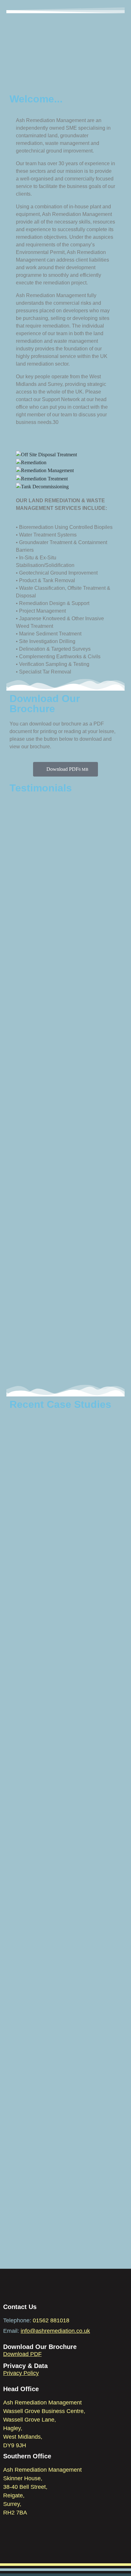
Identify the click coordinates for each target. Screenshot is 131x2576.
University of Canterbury (54, 2073)
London (23, 1785)
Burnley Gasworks (43, 2208)
